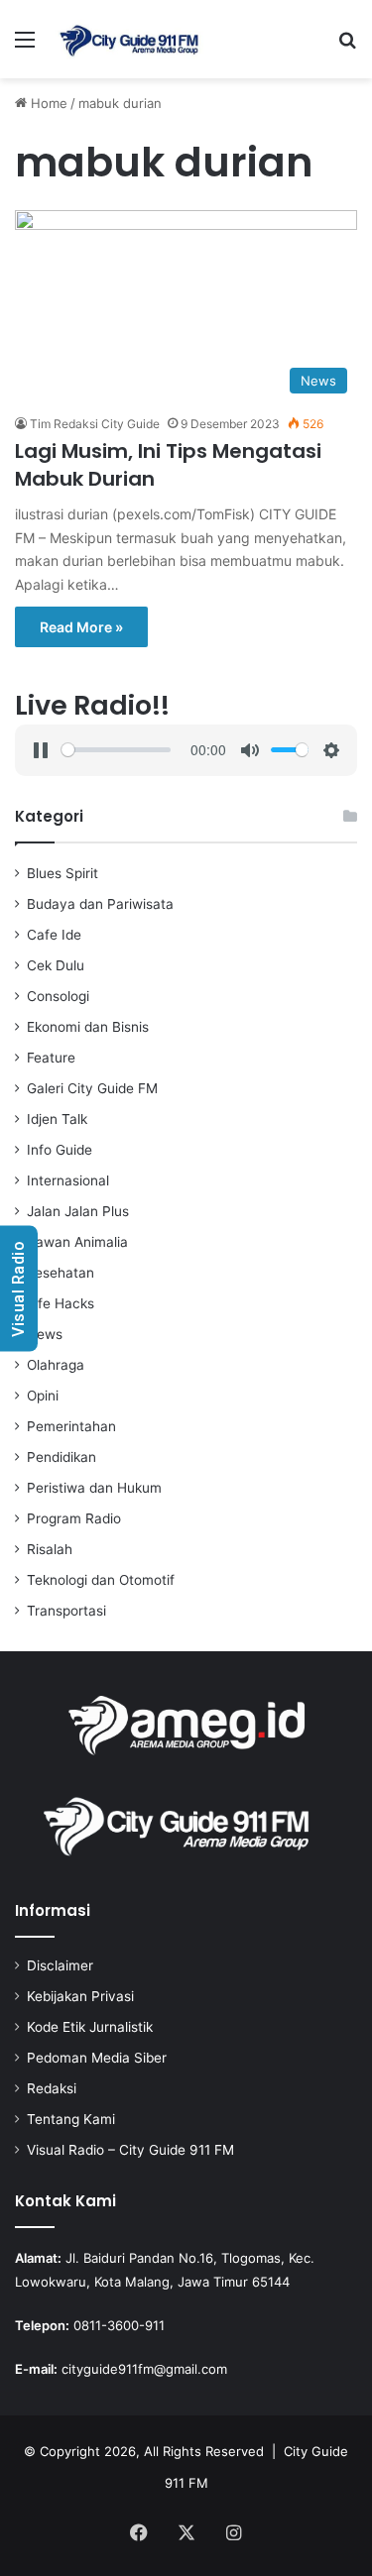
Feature (51, 1058)
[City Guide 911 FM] (129, 39)
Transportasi (66, 1611)
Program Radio (74, 1518)
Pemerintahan (71, 1426)
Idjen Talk (57, 1119)
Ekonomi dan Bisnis (88, 1027)
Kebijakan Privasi (80, 1996)
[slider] (116, 750)
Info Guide (60, 1150)
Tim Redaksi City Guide (95, 424)
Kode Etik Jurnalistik (90, 2027)
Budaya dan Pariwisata (100, 904)
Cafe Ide (54, 935)
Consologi (58, 996)
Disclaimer (60, 1965)
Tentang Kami (71, 2119)
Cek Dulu (56, 965)
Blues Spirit (62, 873)
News (45, 1334)
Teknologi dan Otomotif (101, 1580)
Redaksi (52, 2088)
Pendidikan (62, 1457)
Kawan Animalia (77, 1242)
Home (47, 103)
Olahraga (56, 1365)
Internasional (68, 1180)
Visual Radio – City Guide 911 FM (130, 2150)
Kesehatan (61, 1273)
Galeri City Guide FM (92, 1088)
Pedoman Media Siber (97, 2058)
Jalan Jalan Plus (78, 1211)
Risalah (50, 1549)
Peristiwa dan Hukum (94, 1488)
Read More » (81, 627)
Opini (43, 1396)
